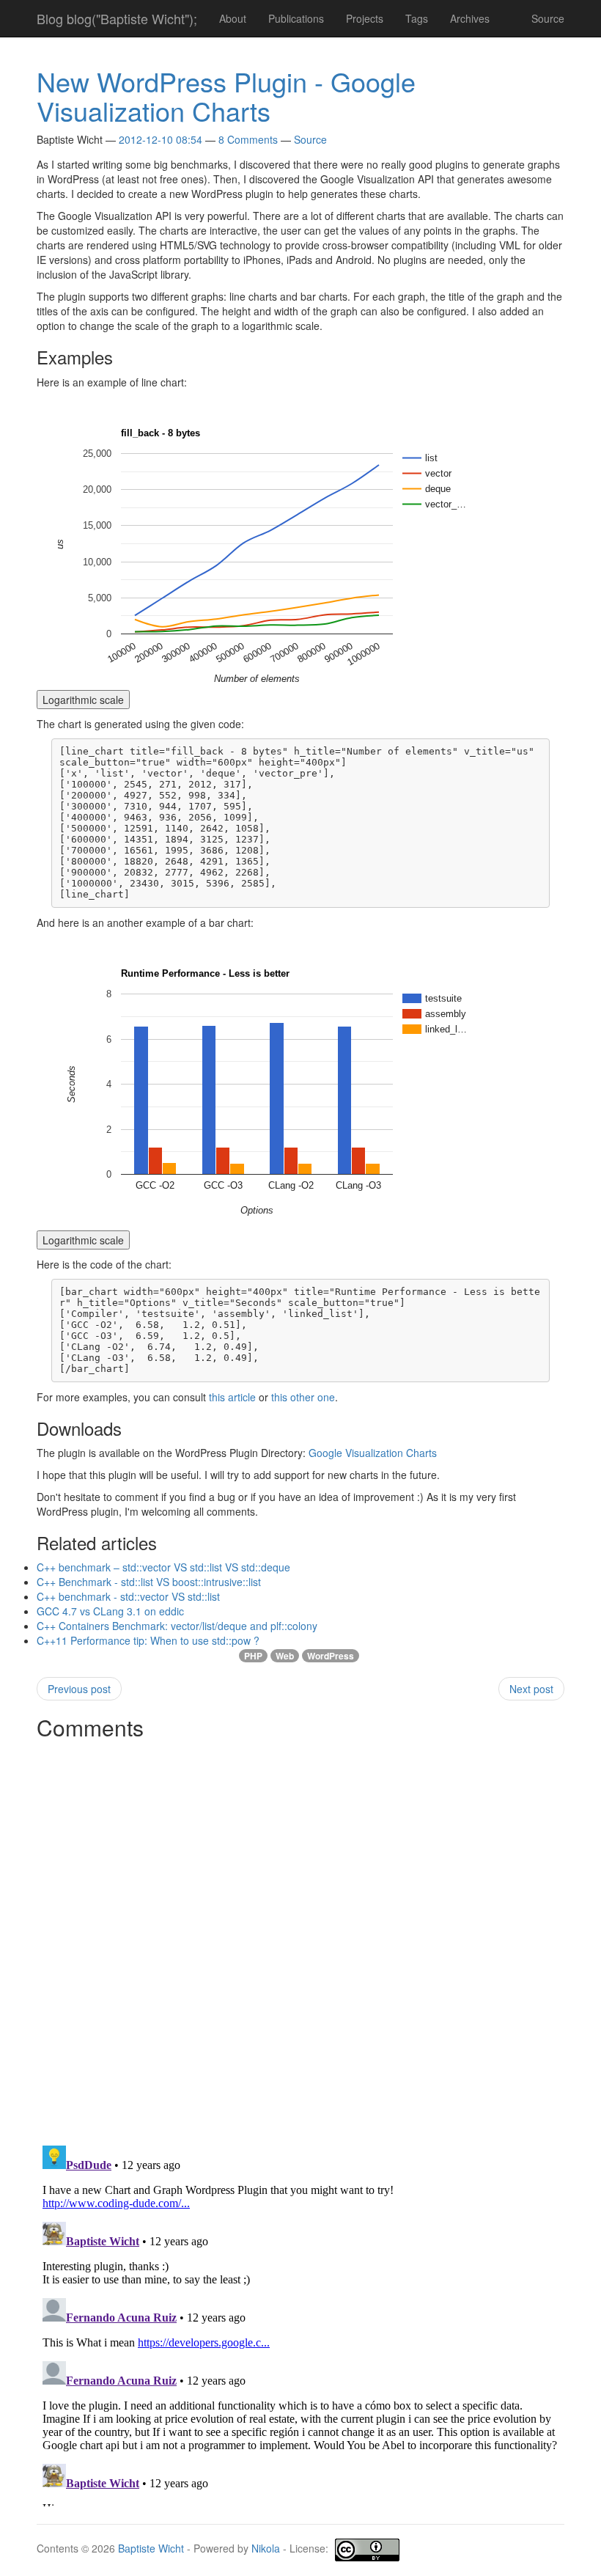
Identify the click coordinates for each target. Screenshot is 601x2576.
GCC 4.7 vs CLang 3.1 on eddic (110, 1611)
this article (232, 1397)
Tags (417, 18)
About (233, 18)
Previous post (79, 1689)
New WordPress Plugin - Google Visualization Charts (226, 96)
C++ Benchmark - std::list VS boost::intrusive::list (149, 1582)
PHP (253, 1656)
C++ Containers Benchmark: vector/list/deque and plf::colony (177, 1626)
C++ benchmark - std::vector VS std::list (128, 1596)
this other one (303, 1397)
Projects (365, 18)
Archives (470, 18)
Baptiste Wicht (151, 2549)
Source (548, 18)
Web (285, 1656)
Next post (531, 1689)
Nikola (266, 2549)
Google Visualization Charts (373, 1453)
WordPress (331, 1656)
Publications (296, 18)
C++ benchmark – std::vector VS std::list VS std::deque (163, 1567)
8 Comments (248, 139)
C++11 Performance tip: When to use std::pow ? (148, 1640)
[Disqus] (300, 1930)
